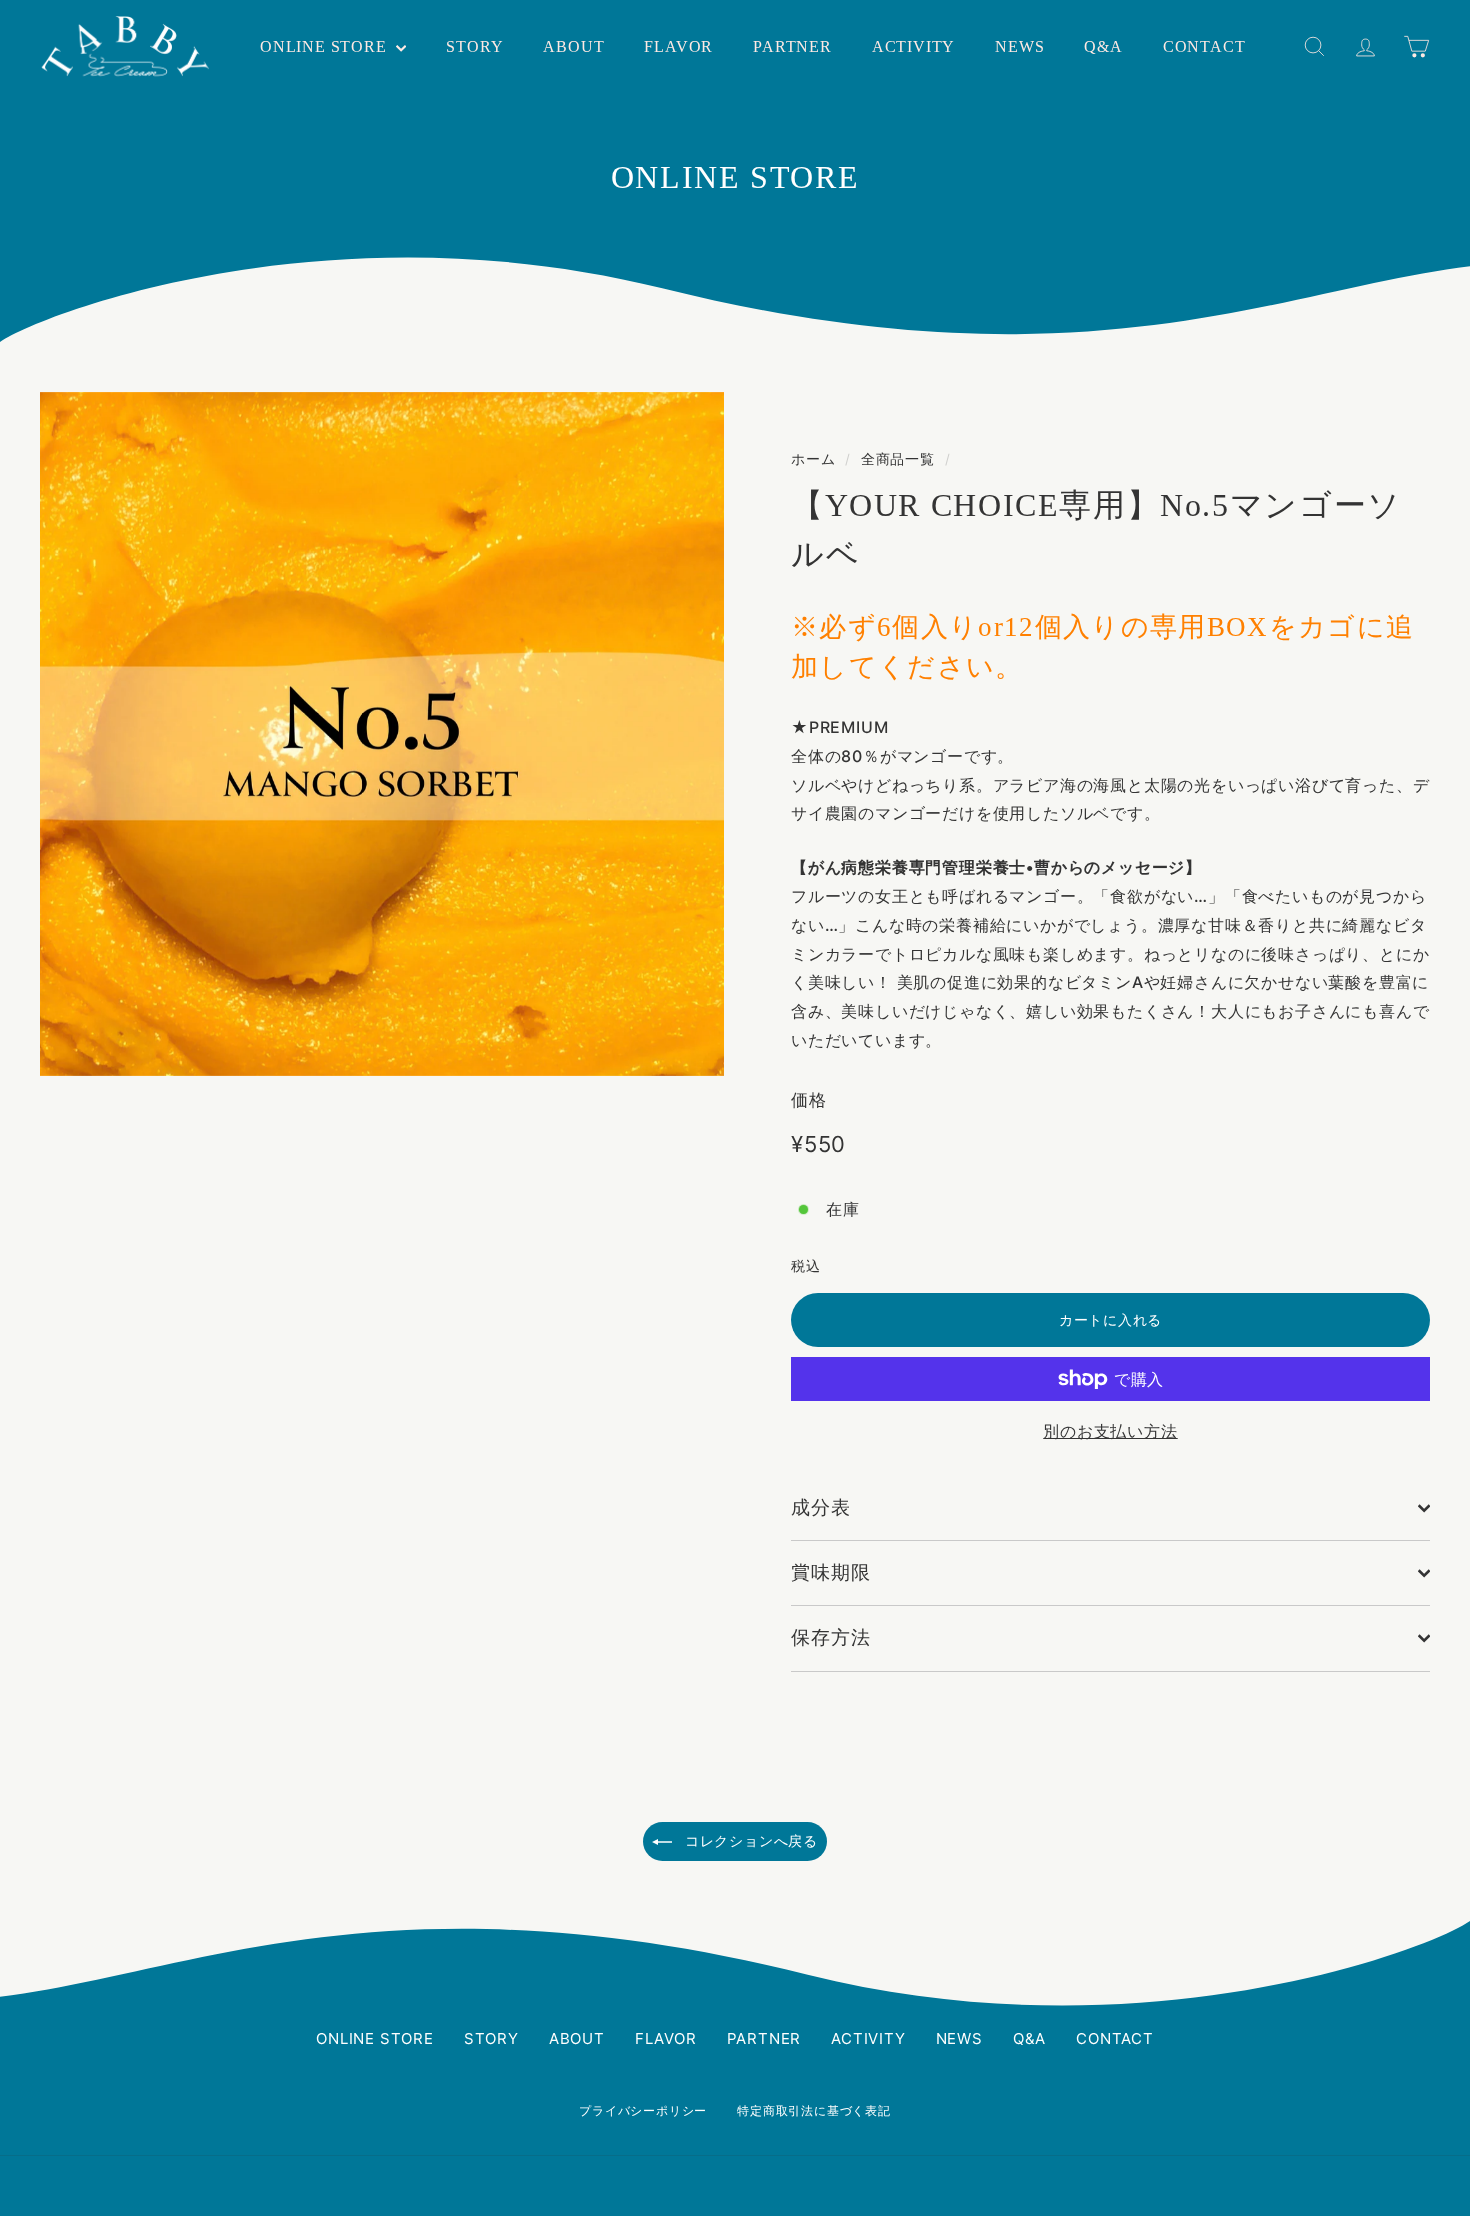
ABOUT (573, 46)
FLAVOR (678, 46)
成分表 (821, 1507)
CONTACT (1204, 46)
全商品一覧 (898, 459)
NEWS (1019, 46)
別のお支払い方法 (1110, 1431)
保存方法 (831, 1637)
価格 (809, 1100)
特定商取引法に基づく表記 (814, 2110)
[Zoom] (382, 734)
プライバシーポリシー (643, 2110)
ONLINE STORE (325, 46)
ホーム (813, 459)
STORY (474, 46)
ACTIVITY (913, 46)
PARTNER (792, 46)
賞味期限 (831, 1572)
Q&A (1103, 46)
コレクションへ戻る (749, 1840)
